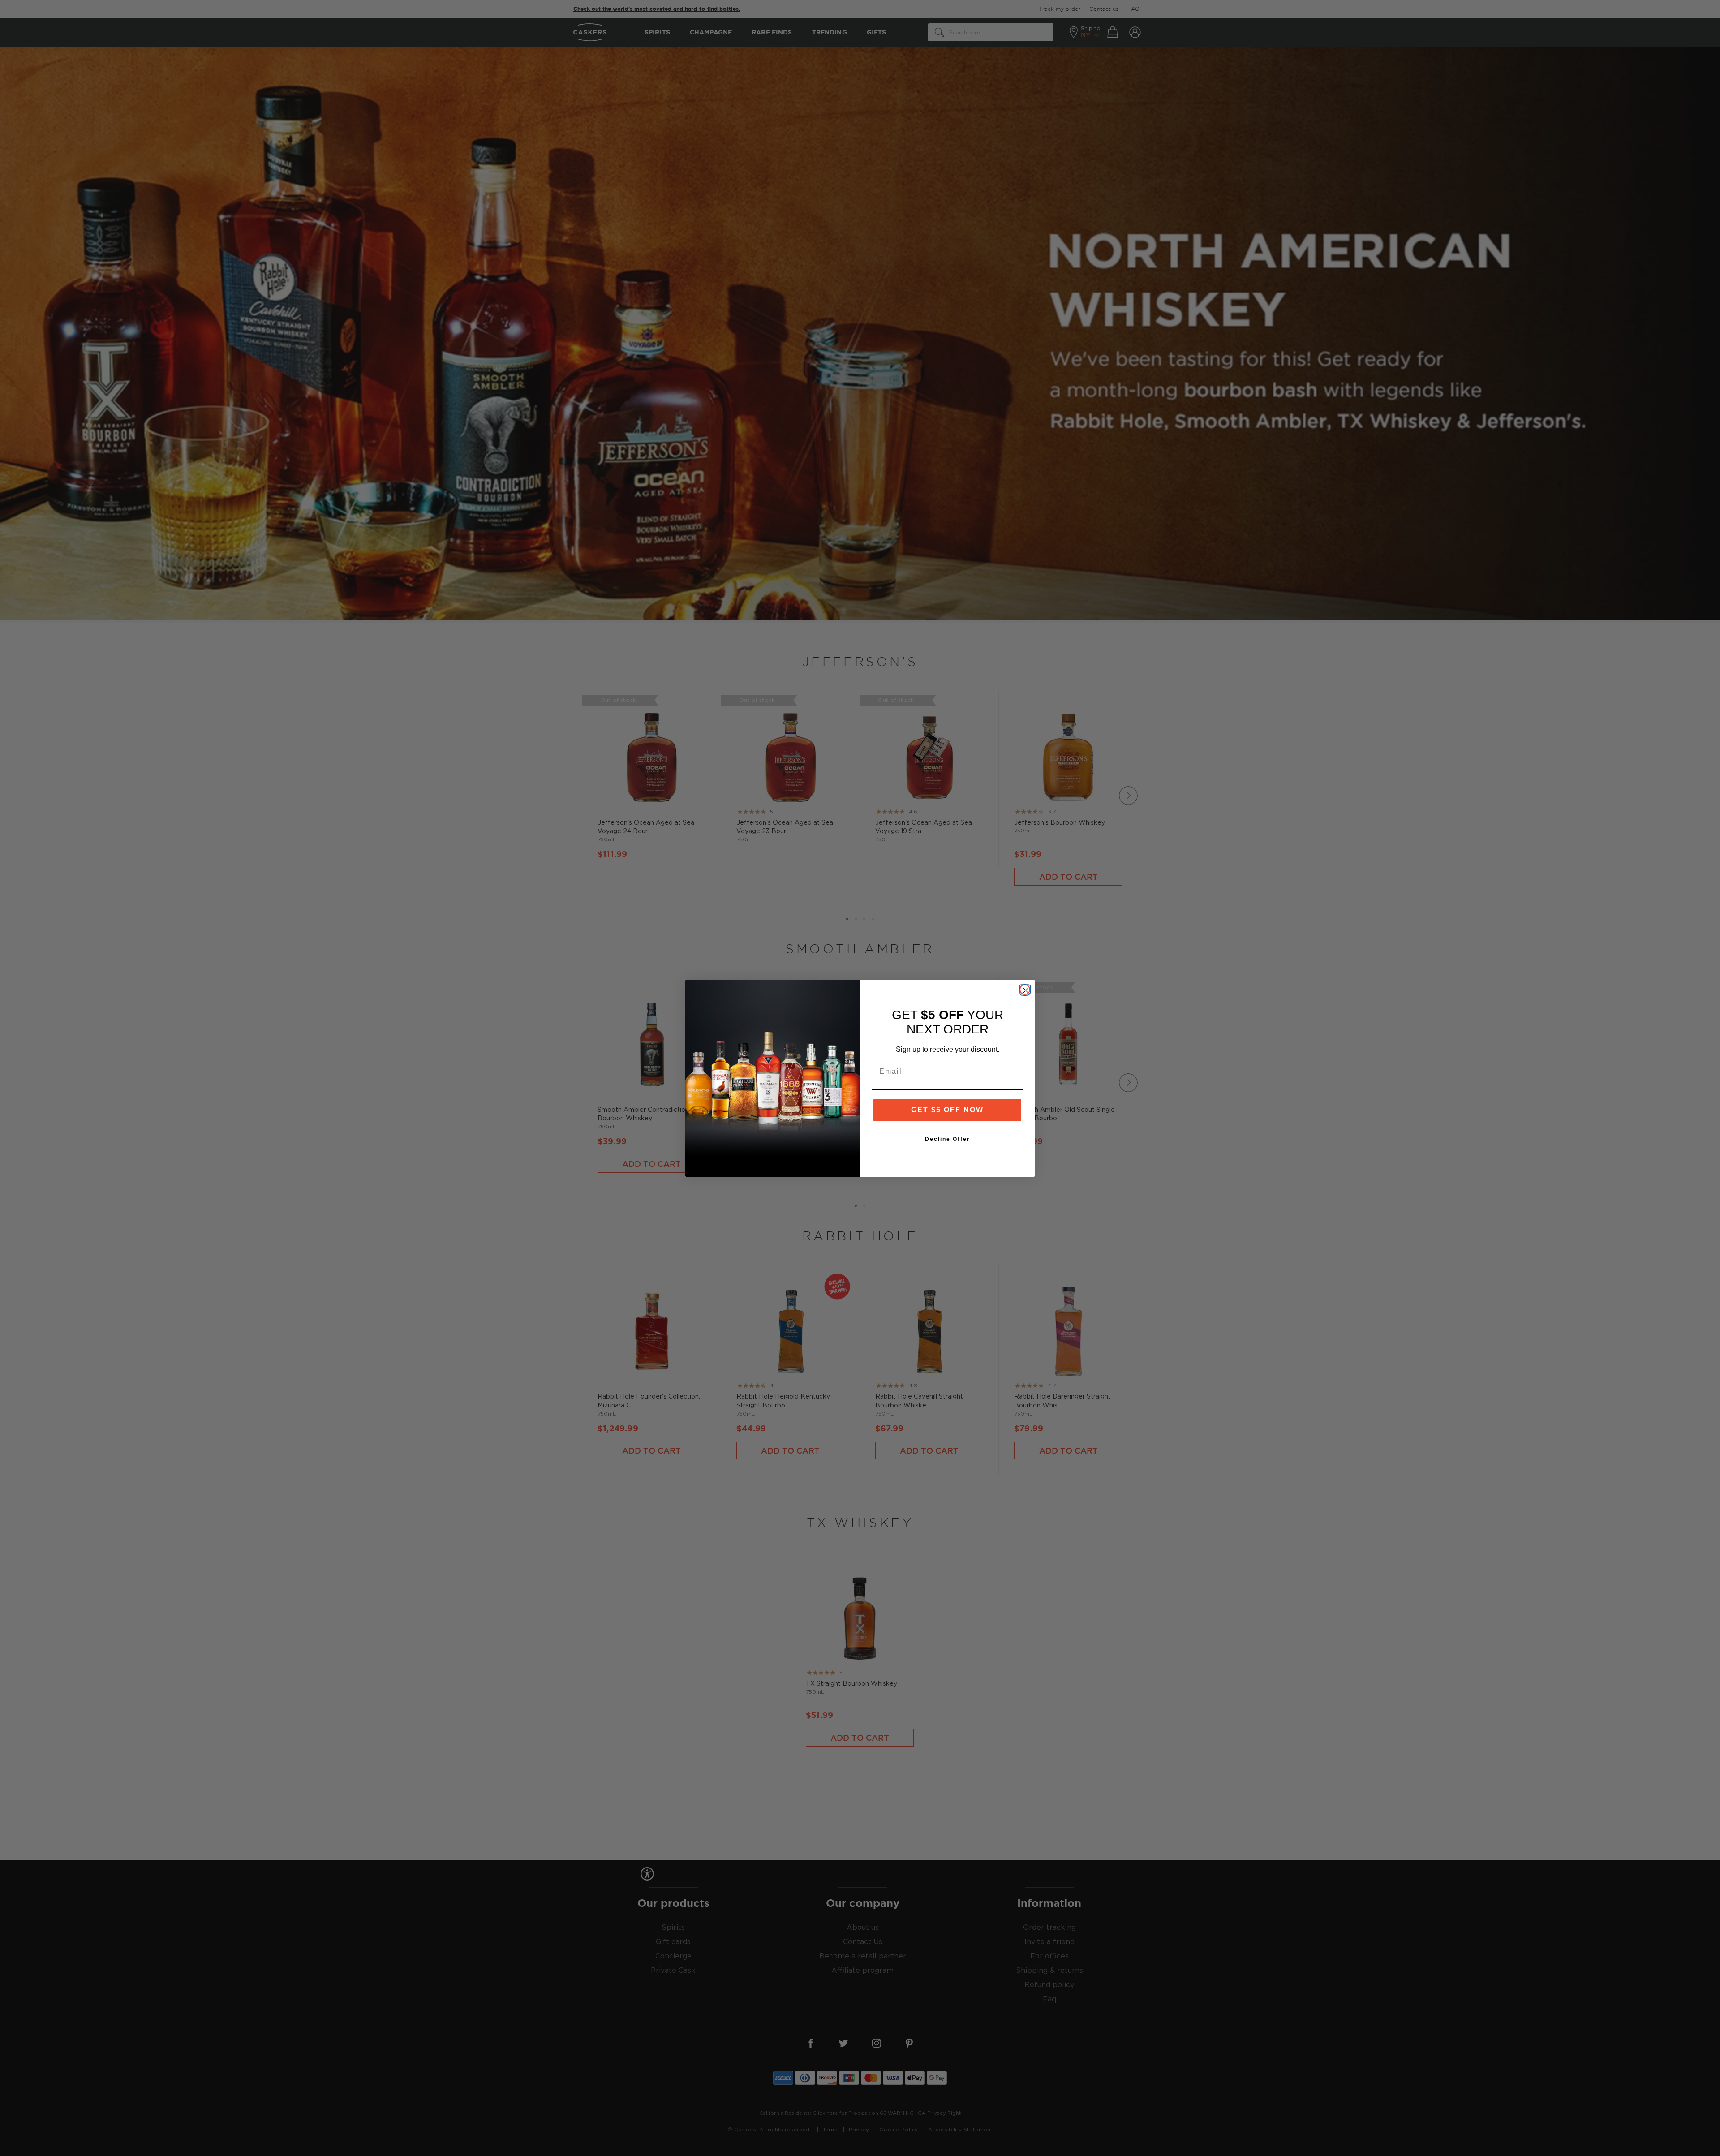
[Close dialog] (1025, 990)
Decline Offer (948, 1139)
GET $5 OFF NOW (947, 1110)
